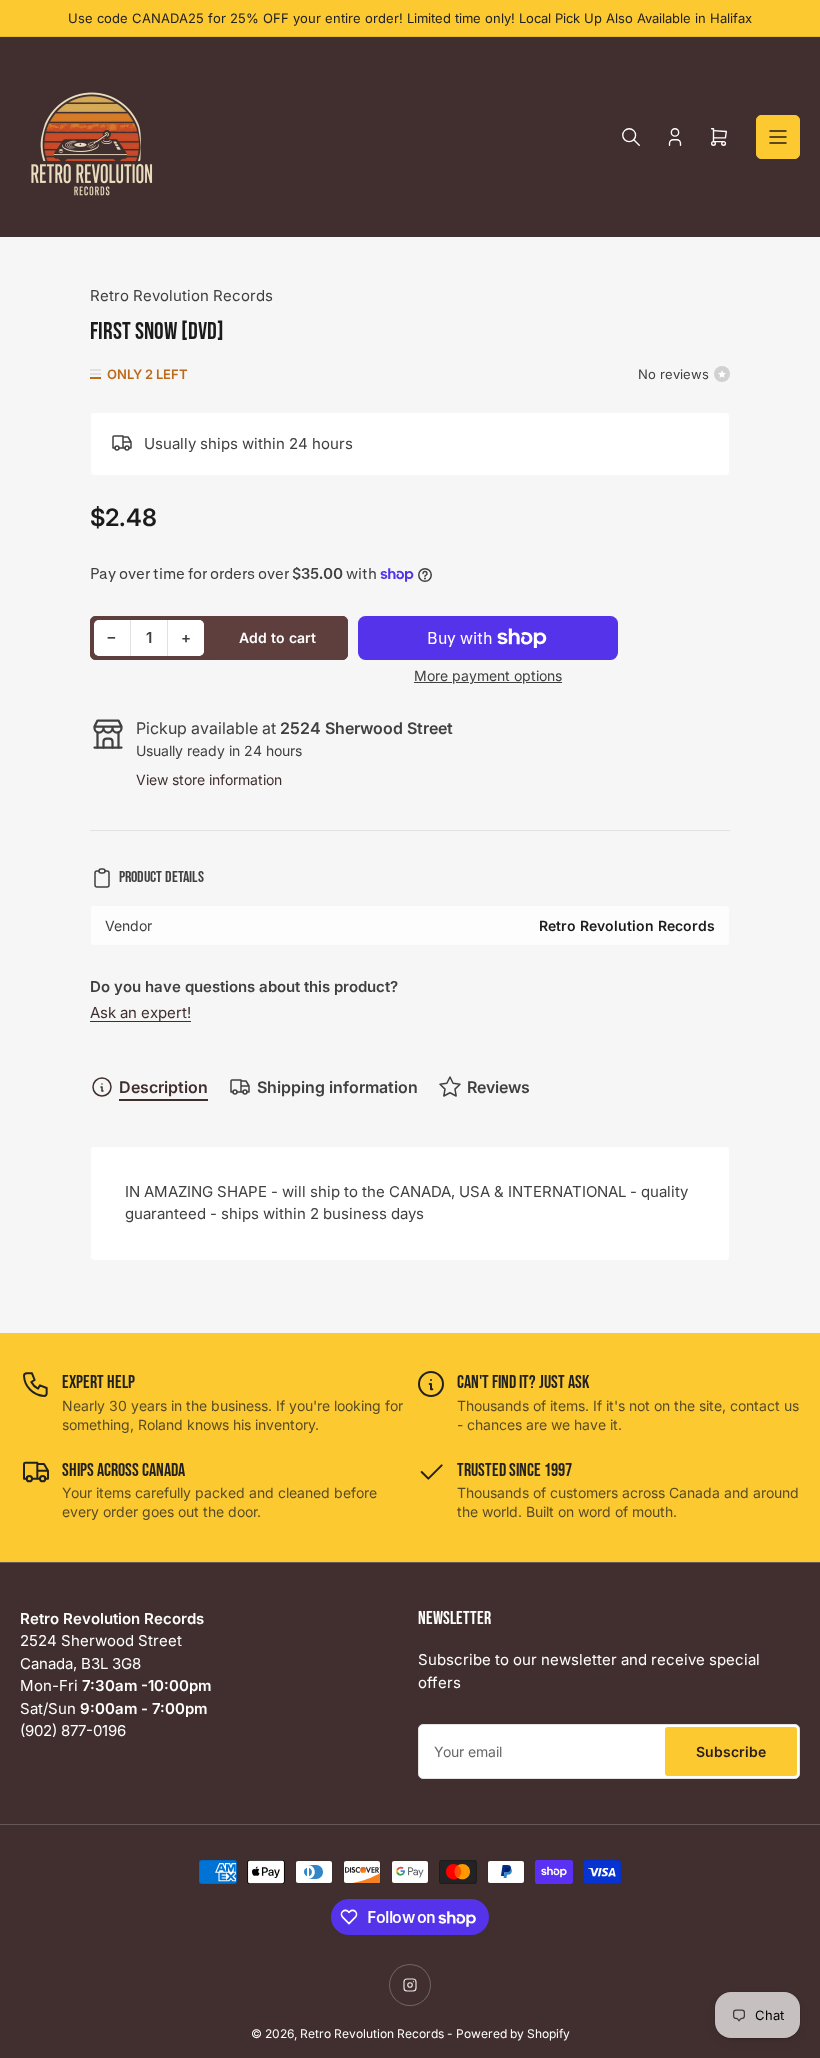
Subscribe (731, 1751)
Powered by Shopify (513, 2033)
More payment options (488, 675)
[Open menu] (778, 137)
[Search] (631, 137)
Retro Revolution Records (181, 295)
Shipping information (337, 1087)
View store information (209, 779)
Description (163, 1087)
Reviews (498, 1087)
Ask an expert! (140, 1012)
